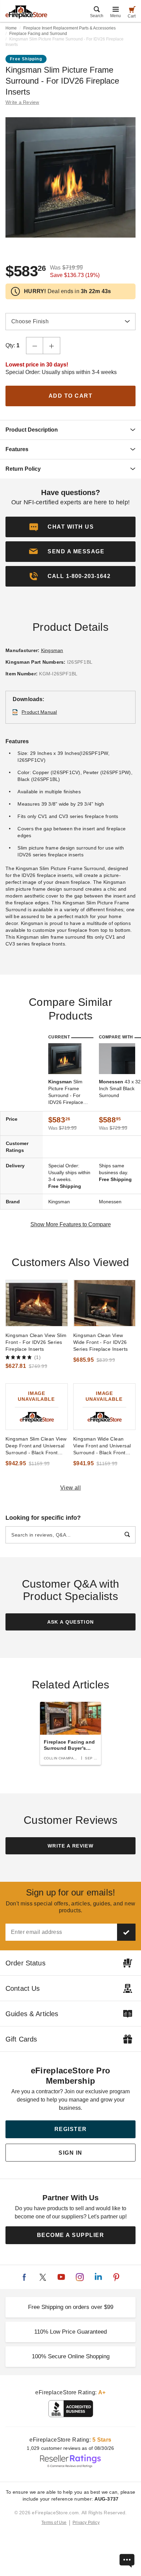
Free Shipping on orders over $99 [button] (71, 2307)
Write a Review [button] (22, 102)
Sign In (70, 2153)
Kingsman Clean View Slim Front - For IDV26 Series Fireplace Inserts (36, 1342)
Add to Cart (71, 396)
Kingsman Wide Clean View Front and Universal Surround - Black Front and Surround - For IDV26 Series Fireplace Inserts (103, 1446)
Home (11, 28)
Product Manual (39, 712)
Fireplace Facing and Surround (38, 34)
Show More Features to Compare (71, 1224)
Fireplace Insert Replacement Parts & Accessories (69, 28)
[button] (70, 552)
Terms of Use (54, 2523)
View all (71, 1488)
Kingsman (52, 650)
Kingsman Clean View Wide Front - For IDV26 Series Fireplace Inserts (100, 1342)
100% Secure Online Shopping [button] (71, 2356)
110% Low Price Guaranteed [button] (70, 2332)
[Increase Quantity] (52, 346)
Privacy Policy (86, 2523)
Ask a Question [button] (71, 1622)
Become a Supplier (71, 2235)
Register (71, 2129)
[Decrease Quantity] (35, 346)
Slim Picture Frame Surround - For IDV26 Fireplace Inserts (66, 1092)
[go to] (37, 1303)
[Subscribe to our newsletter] (126, 1932)
